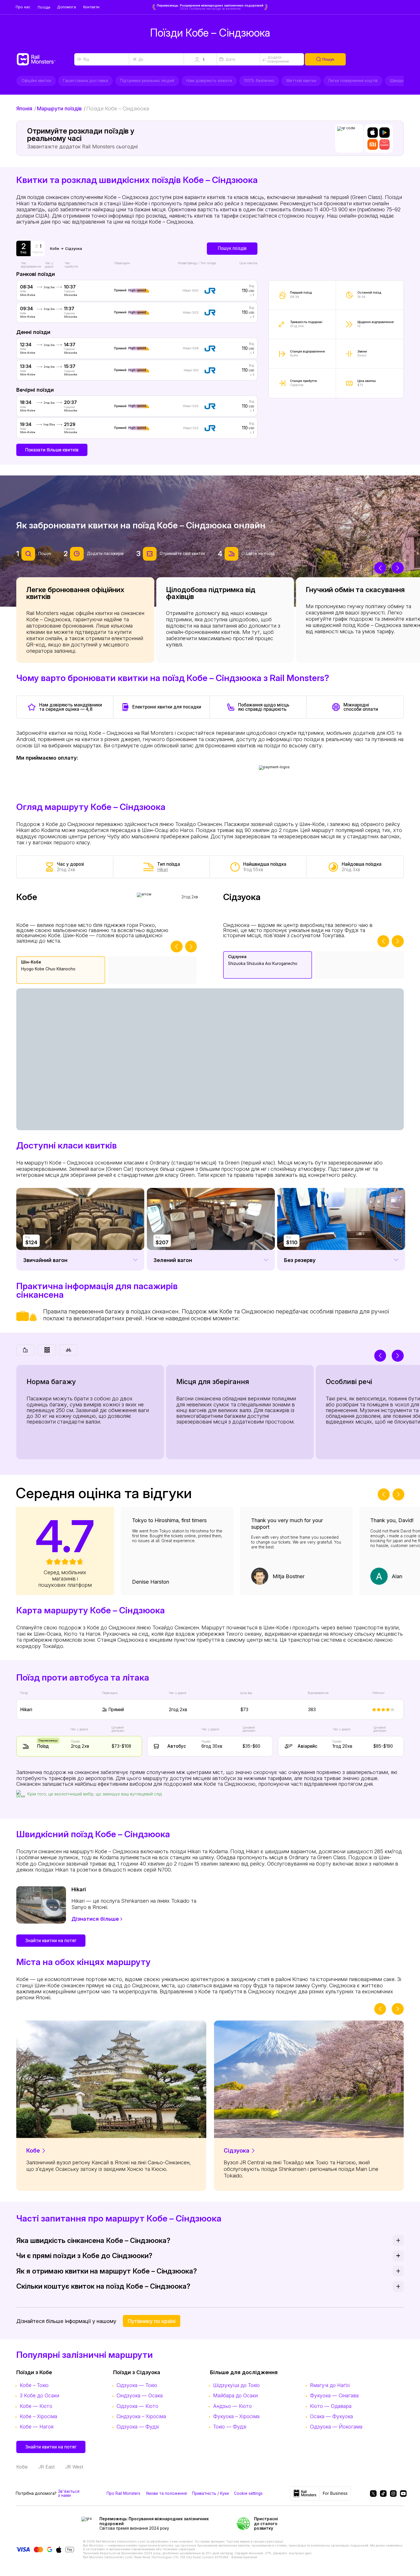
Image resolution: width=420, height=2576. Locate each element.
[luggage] (25, 1350)
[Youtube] (402, 2494)
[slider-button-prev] (380, 568)
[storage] (47, 1350)
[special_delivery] (68, 1350)
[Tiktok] (382, 2494)
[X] (372, 2494)
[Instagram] (392, 2494)
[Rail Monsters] (45, 59)
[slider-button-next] (398, 568)
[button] (200, 59)
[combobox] (102, 59)
